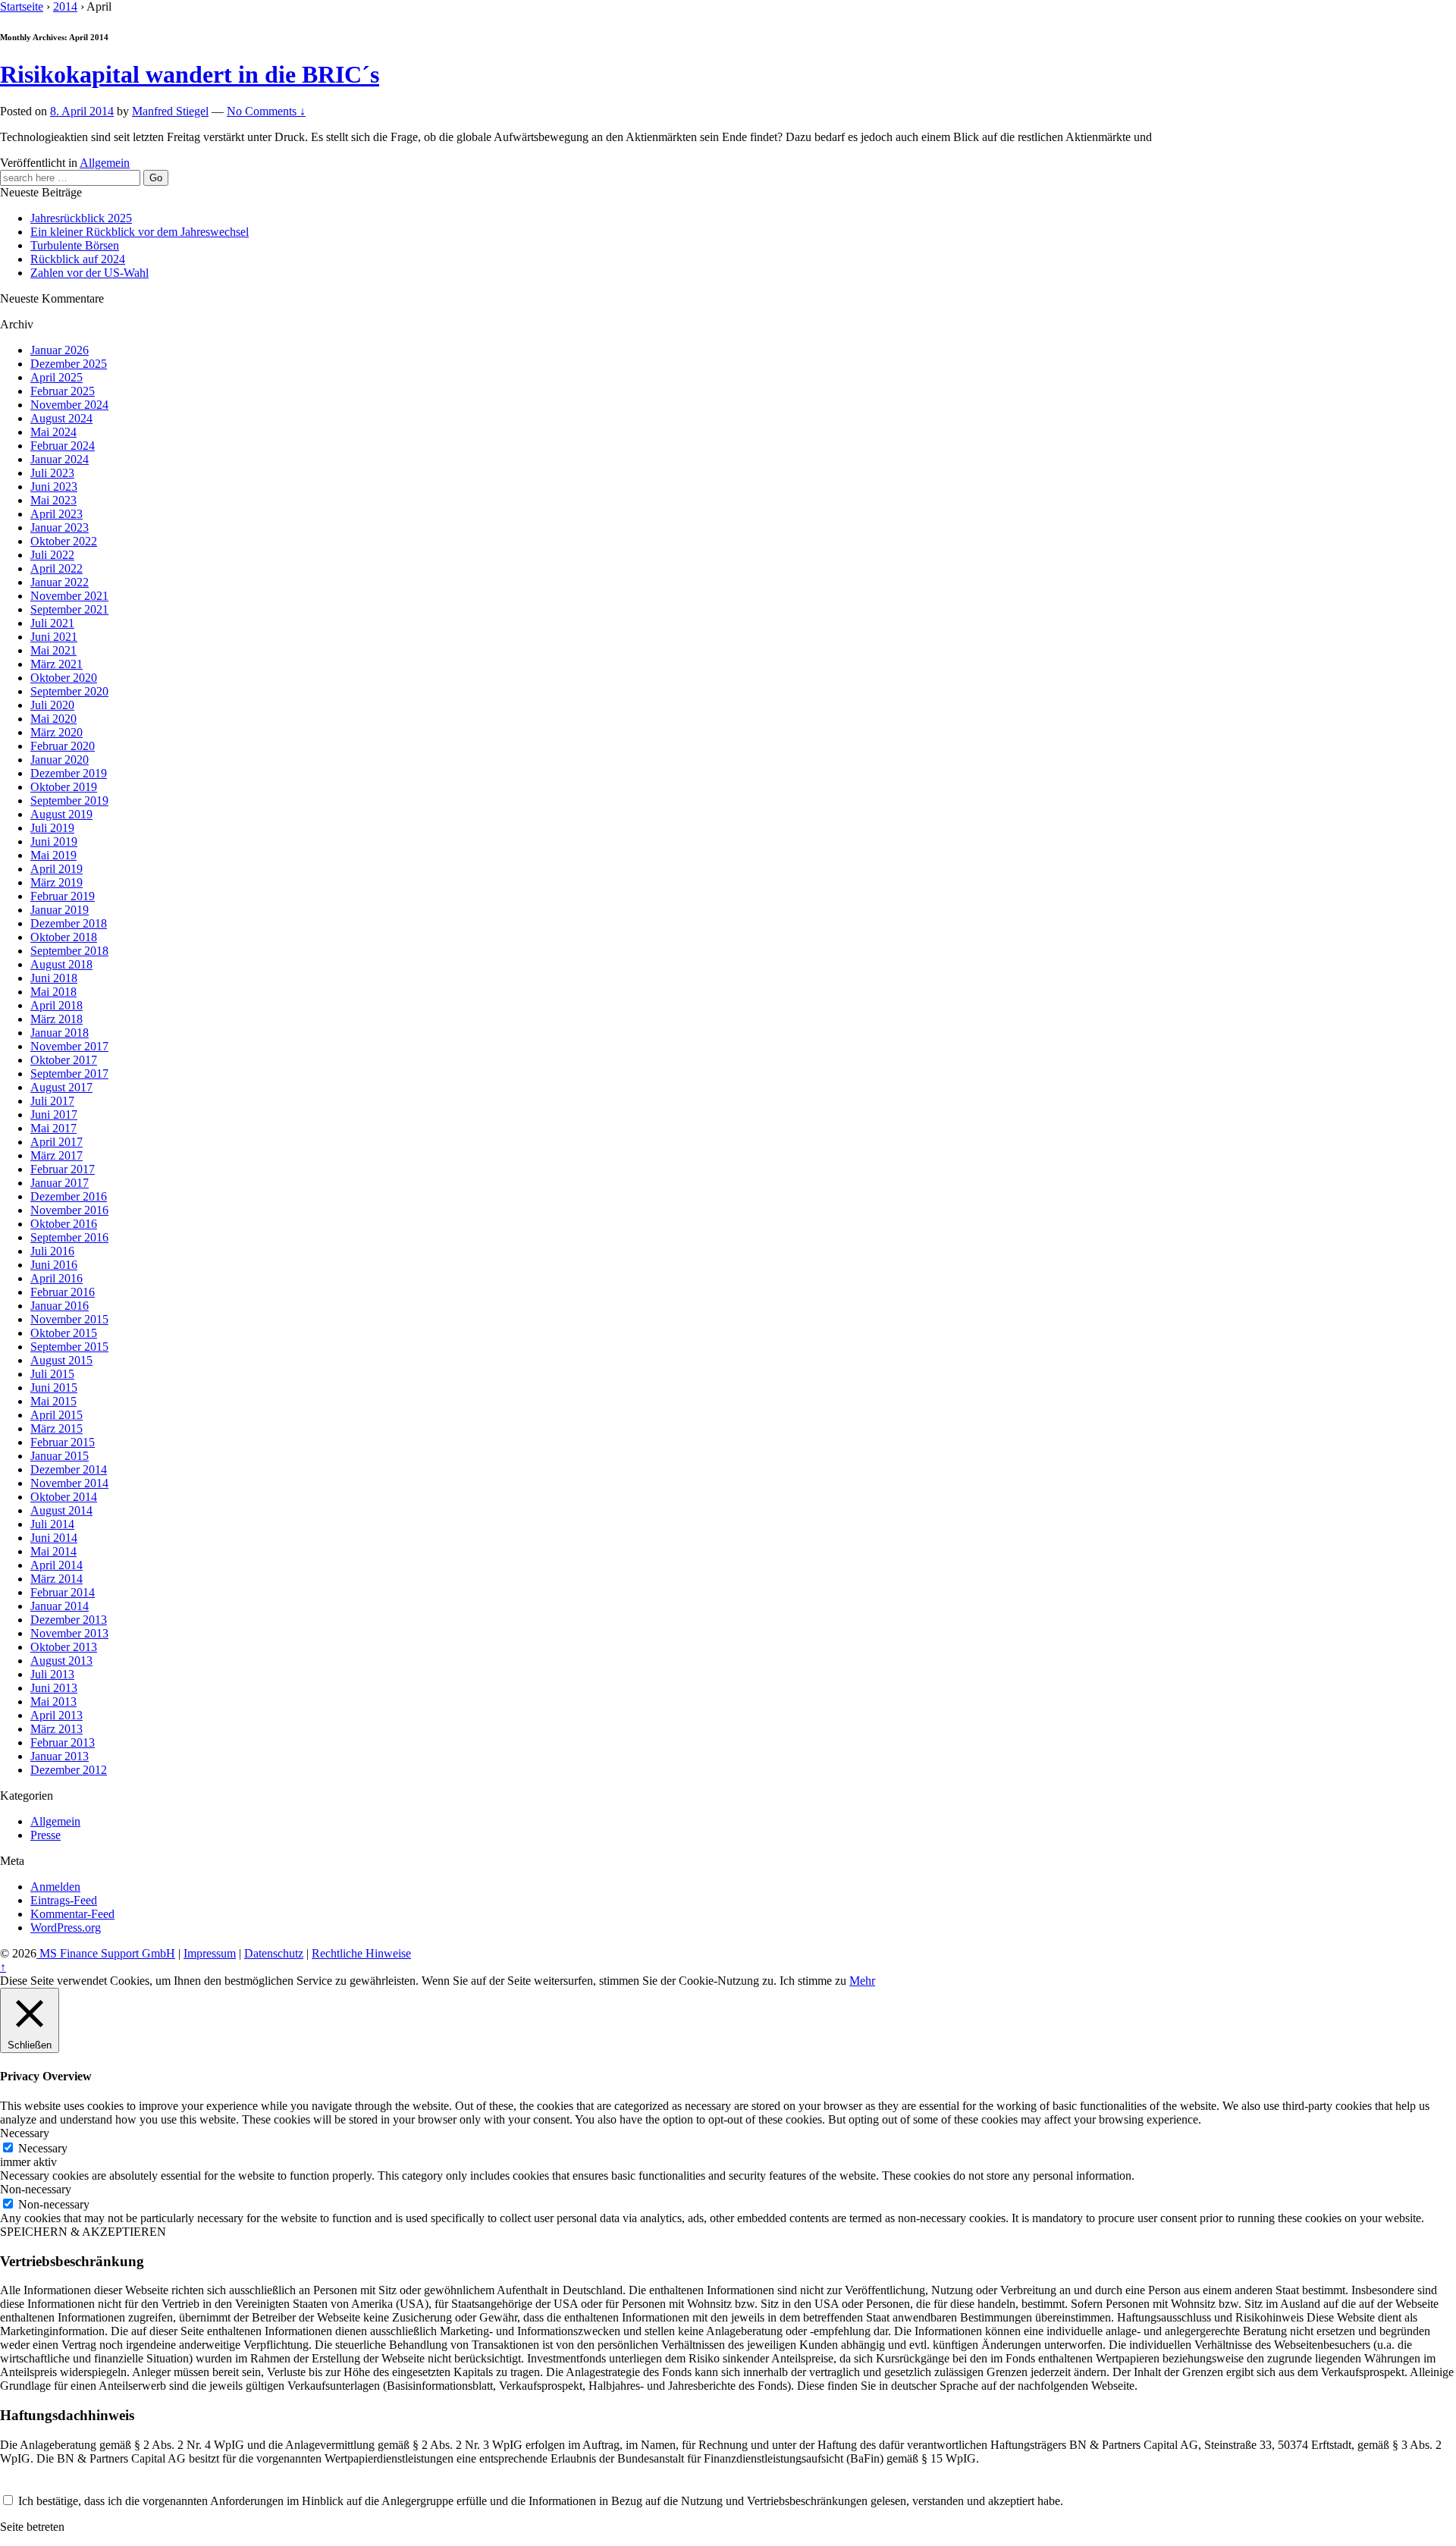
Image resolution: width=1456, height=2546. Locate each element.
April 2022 (56, 568)
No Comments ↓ (266, 111)
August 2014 (61, 1510)
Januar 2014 (60, 1606)
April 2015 (56, 1415)
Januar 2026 (60, 350)
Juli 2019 (52, 828)
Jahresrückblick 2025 (81, 218)
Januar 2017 (60, 1183)
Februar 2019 (63, 896)
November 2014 (69, 1483)
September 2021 (69, 609)
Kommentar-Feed (72, 1914)
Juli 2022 (52, 555)
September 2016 (69, 1237)
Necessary (43, 2148)
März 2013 (56, 1729)
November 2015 (69, 1319)
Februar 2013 (63, 1742)
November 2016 (69, 1210)
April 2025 (56, 377)
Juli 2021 (52, 623)
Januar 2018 (60, 1033)
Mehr (862, 1981)
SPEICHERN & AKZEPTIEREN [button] (83, 2232)
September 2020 (69, 691)
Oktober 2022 (64, 541)
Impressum (210, 1953)
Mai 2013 (53, 1702)
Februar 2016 (63, 1292)
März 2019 (56, 882)
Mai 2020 (53, 719)
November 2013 (69, 1633)
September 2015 (69, 1347)
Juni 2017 (54, 1114)
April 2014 (56, 1565)
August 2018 (61, 964)
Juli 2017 (52, 1101)
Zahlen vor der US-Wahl (89, 273)
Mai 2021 (53, 650)
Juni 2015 (54, 1388)
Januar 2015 (60, 1456)
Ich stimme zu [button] (813, 1981)
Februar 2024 (63, 446)
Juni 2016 (54, 1265)
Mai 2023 (53, 500)
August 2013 (61, 1661)
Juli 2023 (52, 473)
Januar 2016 (60, 1306)
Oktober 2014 (64, 1497)
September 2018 (69, 951)
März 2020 (56, 732)
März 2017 (56, 1155)
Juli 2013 (52, 1674)
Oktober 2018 (64, 937)
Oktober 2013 (64, 1647)
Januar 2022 (60, 582)
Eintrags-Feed (64, 1900)
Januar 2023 (60, 527)
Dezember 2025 (69, 364)
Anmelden (55, 1887)
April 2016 (56, 1278)
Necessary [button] (25, 2133)
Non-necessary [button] (36, 2189)
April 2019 (56, 869)
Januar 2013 (60, 1756)
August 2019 (61, 814)
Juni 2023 (54, 487)
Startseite (22, 6)
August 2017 (61, 1087)
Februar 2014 (63, 1592)
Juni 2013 (54, 1688)
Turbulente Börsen (75, 245)
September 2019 (69, 801)
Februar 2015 (63, 1442)
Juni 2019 (54, 841)
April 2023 (56, 514)
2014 (65, 6)
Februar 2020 (63, 746)
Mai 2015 (53, 1401)
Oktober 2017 (64, 1060)
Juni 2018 (54, 978)
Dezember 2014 (69, 1469)
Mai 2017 (53, 1128)
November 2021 (69, 596)
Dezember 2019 (69, 773)
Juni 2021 (54, 637)
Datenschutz (274, 1953)
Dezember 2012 (69, 1770)
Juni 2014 (54, 1538)
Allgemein (105, 163)
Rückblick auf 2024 (78, 259)
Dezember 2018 (69, 923)
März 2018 (56, 1019)
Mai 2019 (53, 855)
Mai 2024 (53, 432)
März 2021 (56, 664)
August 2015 (61, 1360)
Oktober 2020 (64, 678)
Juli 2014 (52, 1524)
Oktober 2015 (64, 1333)
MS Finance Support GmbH (106, 1953)
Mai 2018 (53, 992)
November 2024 (69, 405)
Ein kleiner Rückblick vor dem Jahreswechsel (140, 232)
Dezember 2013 (69, 1620)
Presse (45, 1835)
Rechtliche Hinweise (361, 1953)
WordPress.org (66, 1928)
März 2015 (56, 1428)
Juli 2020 (52, 705)
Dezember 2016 (69, 1196)
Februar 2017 (63, 1169)
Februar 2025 (63, 391)
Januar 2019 (60, 910)
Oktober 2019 (64, 787)
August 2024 (61, 418)
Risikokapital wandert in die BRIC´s (190, 74)
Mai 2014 (53, 1551)
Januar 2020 (60, 760)
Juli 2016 (52, 1251)
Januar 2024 (60, 459)
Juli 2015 (52, 1374)
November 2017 (69, 1046)
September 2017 (69, 1074)
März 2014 (56, 1579)
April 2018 (56, 1005)
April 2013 (56, 1715)
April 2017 (56, 1142)
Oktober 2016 (64, 1224)
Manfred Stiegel (170, 111)
